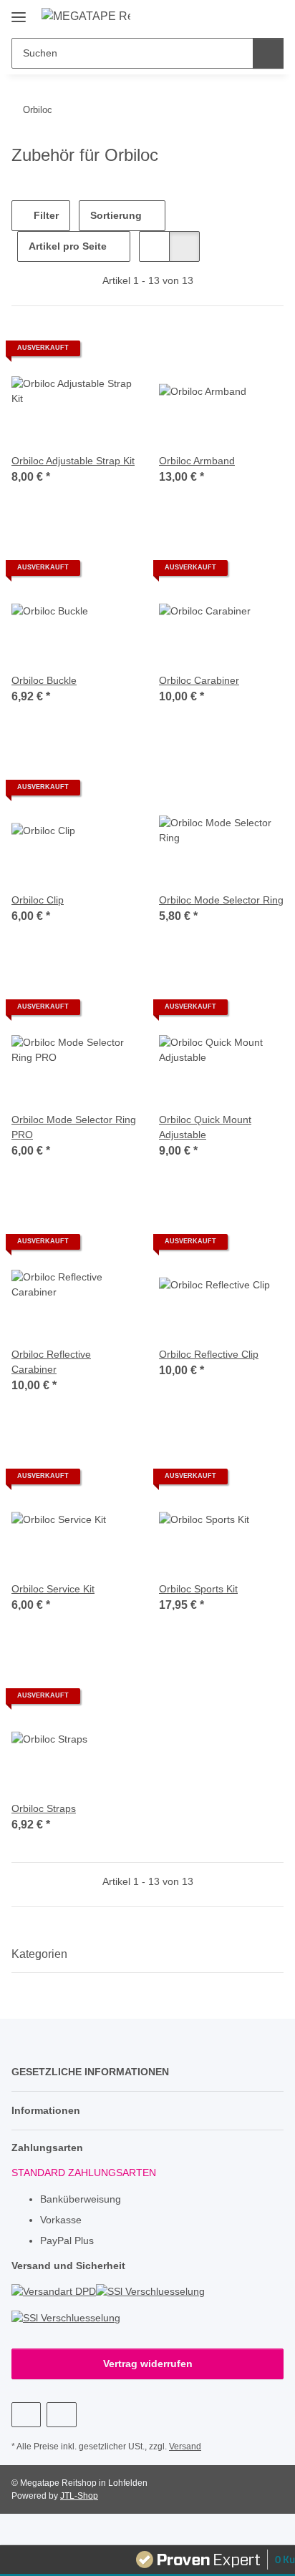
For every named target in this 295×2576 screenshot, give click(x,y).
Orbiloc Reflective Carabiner (51, 1362)
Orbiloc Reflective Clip (209, 1354)
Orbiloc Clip (38, 900)
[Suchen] (268, 53)
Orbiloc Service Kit (53, 1589)
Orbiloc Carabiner (199, 680)
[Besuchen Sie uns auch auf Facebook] (26, 2415)
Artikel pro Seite (68, 246)
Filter (45, 215)
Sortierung (116, 215)
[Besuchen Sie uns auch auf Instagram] (61, 2415)
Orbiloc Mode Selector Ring (221, 900)
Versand (185, 2447)
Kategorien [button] (39, 1954)
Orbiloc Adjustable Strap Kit (73, 461)
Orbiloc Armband (197, 461)
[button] (227, 16)
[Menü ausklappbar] (19, 12)
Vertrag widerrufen (148, 2364)
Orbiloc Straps (44, 1808)
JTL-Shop (79, 2496)
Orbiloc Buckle (44, 680)
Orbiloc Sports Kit (198, 1589)
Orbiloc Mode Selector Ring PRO (74, 1127)
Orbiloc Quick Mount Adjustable (205, 1127)
